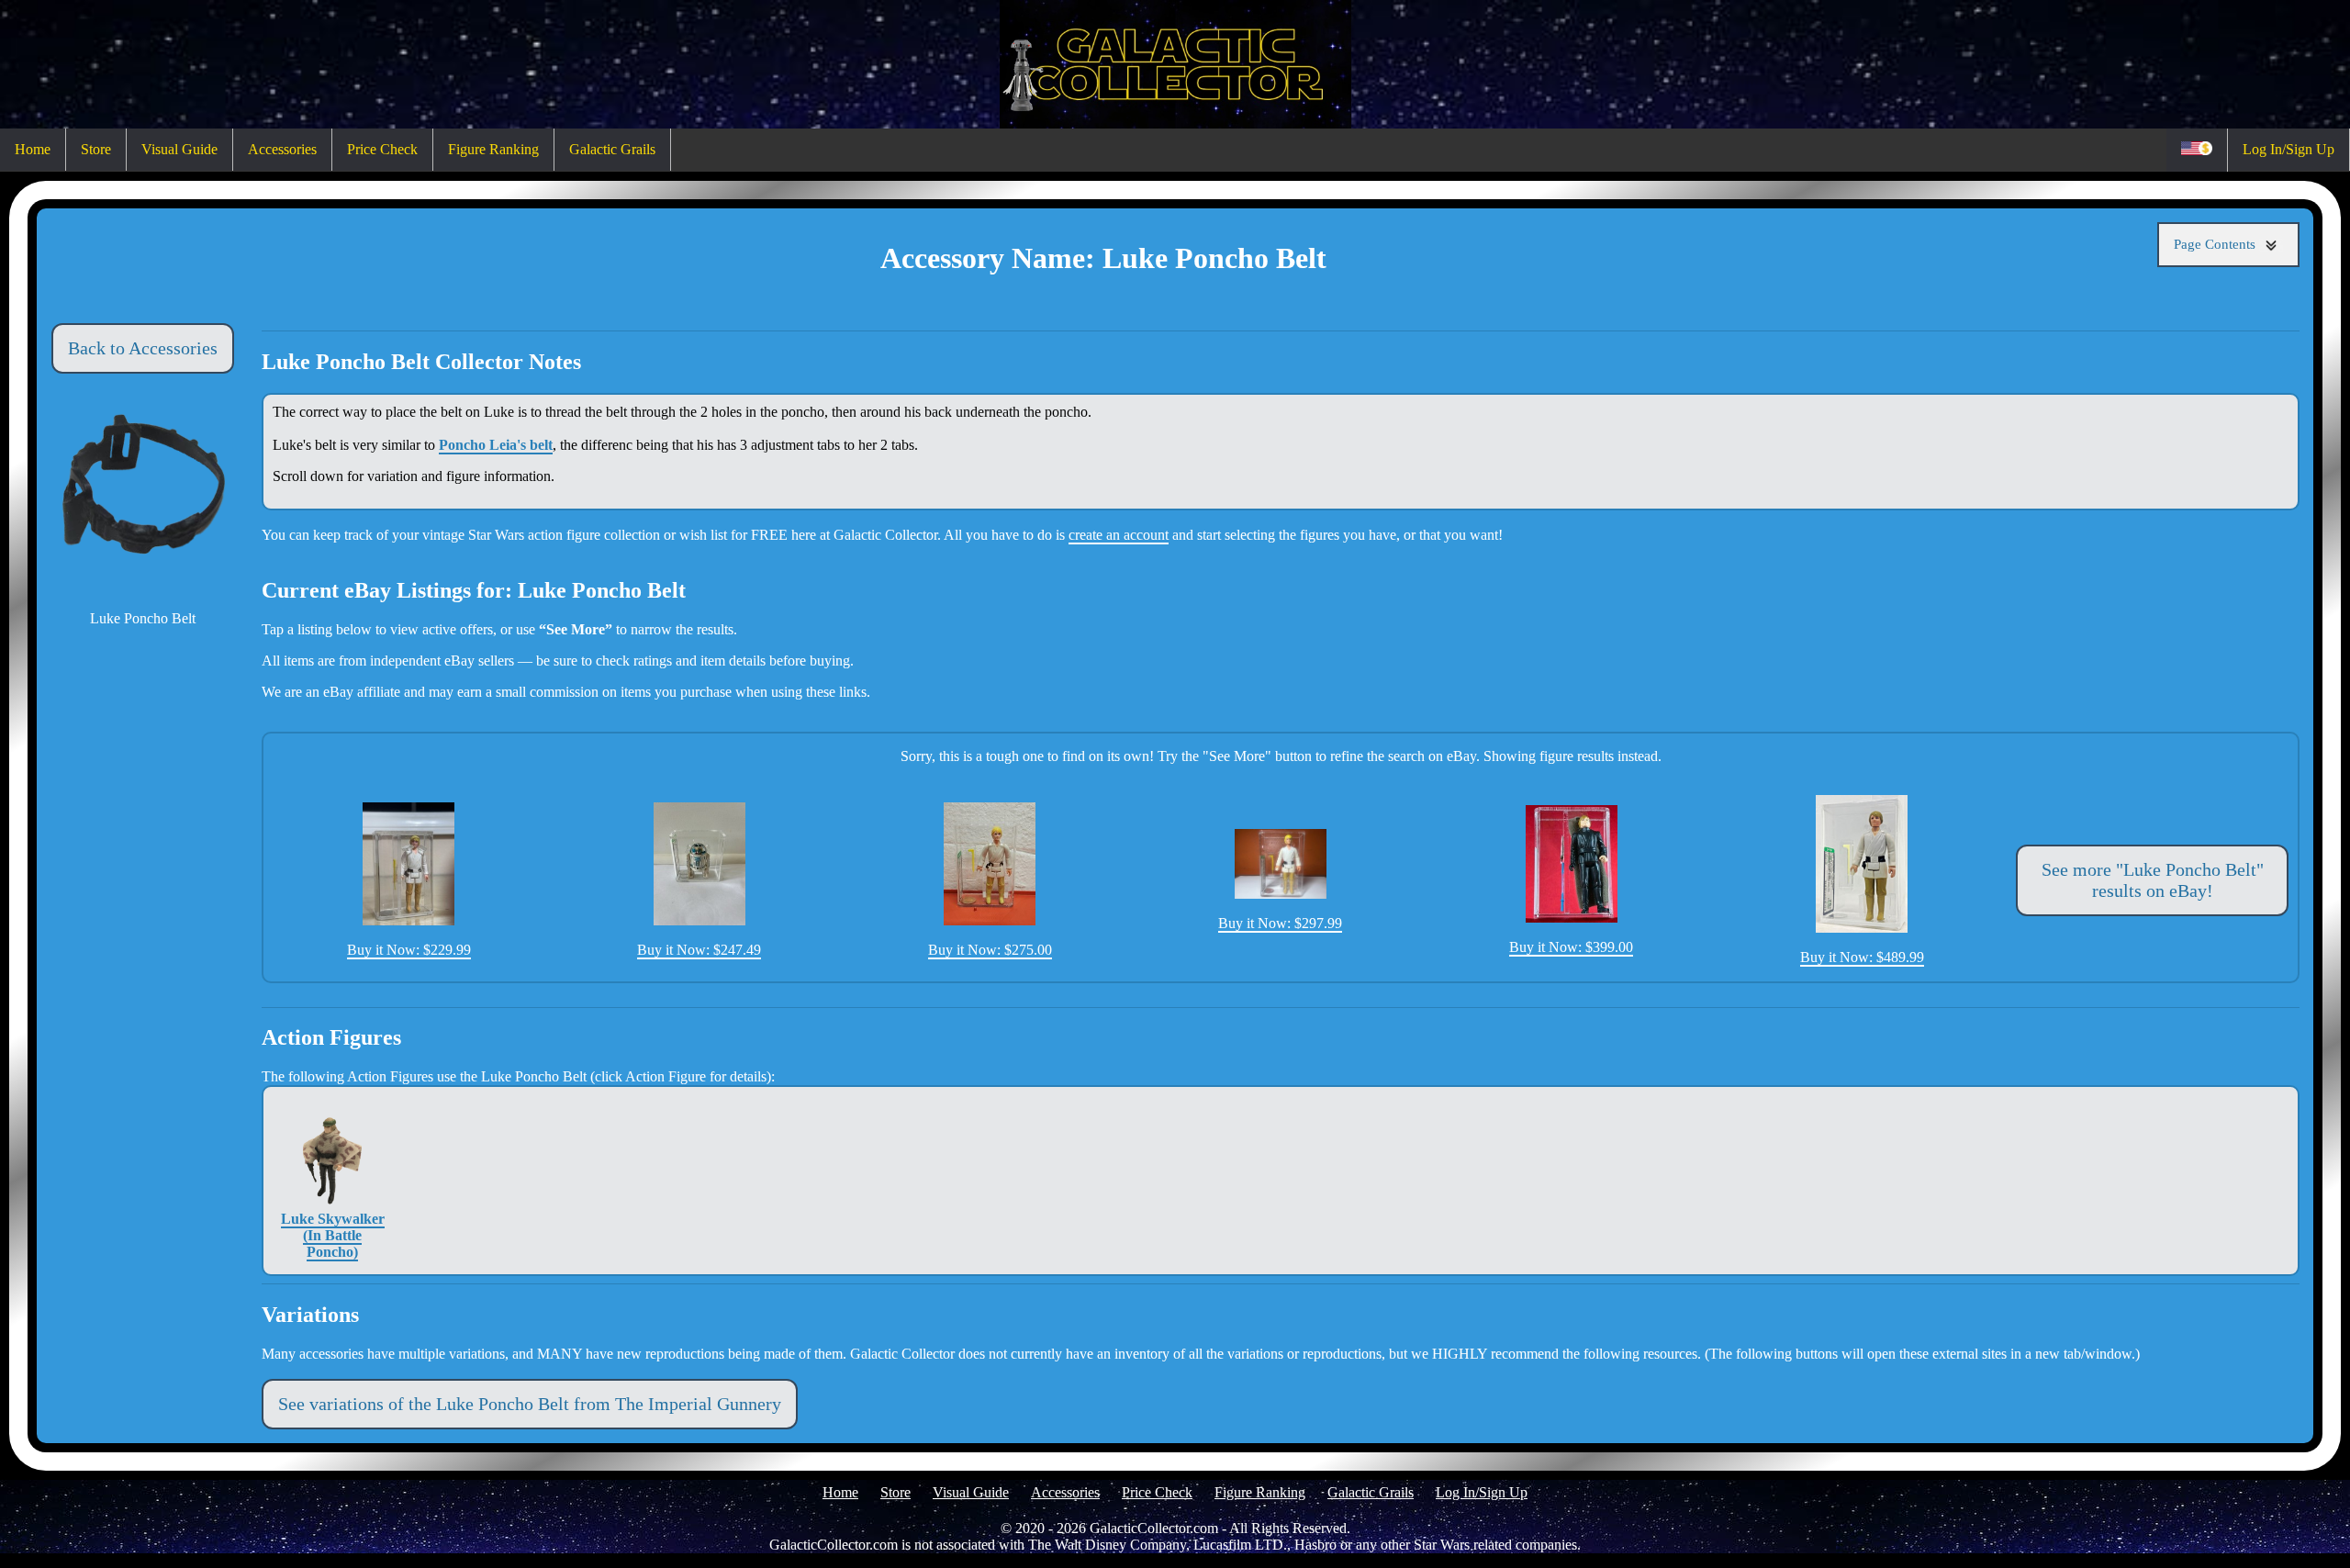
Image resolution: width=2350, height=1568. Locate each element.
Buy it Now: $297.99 (1280, 923)
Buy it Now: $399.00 (1571, 947)
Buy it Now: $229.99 (409, 950)
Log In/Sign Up (2288, 149)
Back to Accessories (143, 348)
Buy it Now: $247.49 (699, 950)
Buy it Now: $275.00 (990, 950)
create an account (1119, 535)
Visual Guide (179, 149)
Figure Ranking (493, 149)
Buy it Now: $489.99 (1862, 957)
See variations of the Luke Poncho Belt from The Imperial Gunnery (530, 1404)
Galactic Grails (612, 149)
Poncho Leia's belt (496, 445)
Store (96, 149)
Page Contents (2216, 244)
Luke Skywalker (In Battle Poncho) (333, 1235)
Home (33, 149)
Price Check (382, 149)
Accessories (282, 149)
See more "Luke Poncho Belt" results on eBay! (2153, 880)
